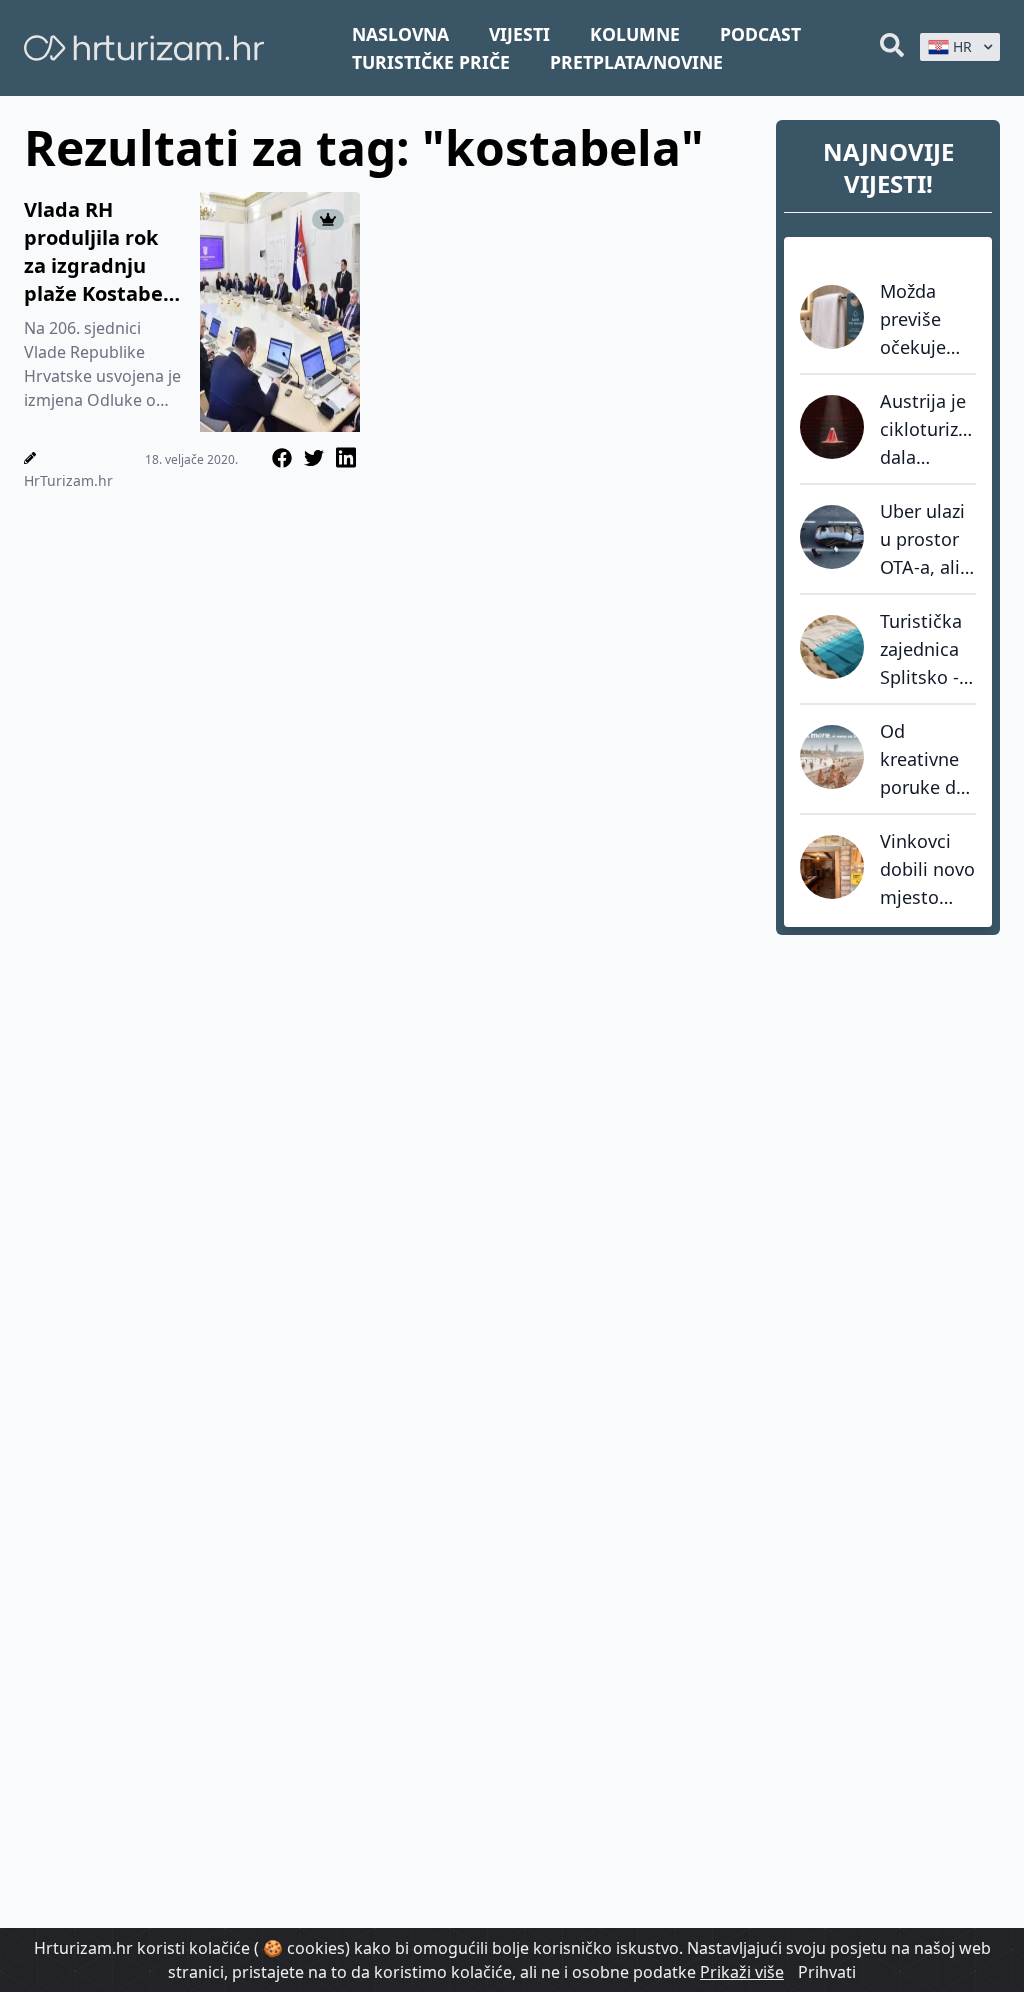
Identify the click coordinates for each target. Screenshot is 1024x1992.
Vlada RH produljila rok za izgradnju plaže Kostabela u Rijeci (102, 252)
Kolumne (635, 34)
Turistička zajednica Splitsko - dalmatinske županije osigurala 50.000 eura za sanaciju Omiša (928, 650)
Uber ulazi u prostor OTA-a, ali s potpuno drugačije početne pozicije (927, 540)
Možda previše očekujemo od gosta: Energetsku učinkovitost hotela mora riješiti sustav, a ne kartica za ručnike (928, 320)
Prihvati (827, 1972)
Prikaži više (742, 1972)
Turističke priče (431, 62)
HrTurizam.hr (68, 480)
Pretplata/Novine (636, 62)
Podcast (760, 34)
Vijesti (519, 34)
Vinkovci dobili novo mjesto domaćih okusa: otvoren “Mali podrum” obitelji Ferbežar (927, 870)
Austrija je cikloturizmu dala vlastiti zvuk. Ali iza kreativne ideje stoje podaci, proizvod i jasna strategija (928, 430)
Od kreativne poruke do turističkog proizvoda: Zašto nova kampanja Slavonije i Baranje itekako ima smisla (926, 760)
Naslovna (400, 34)
